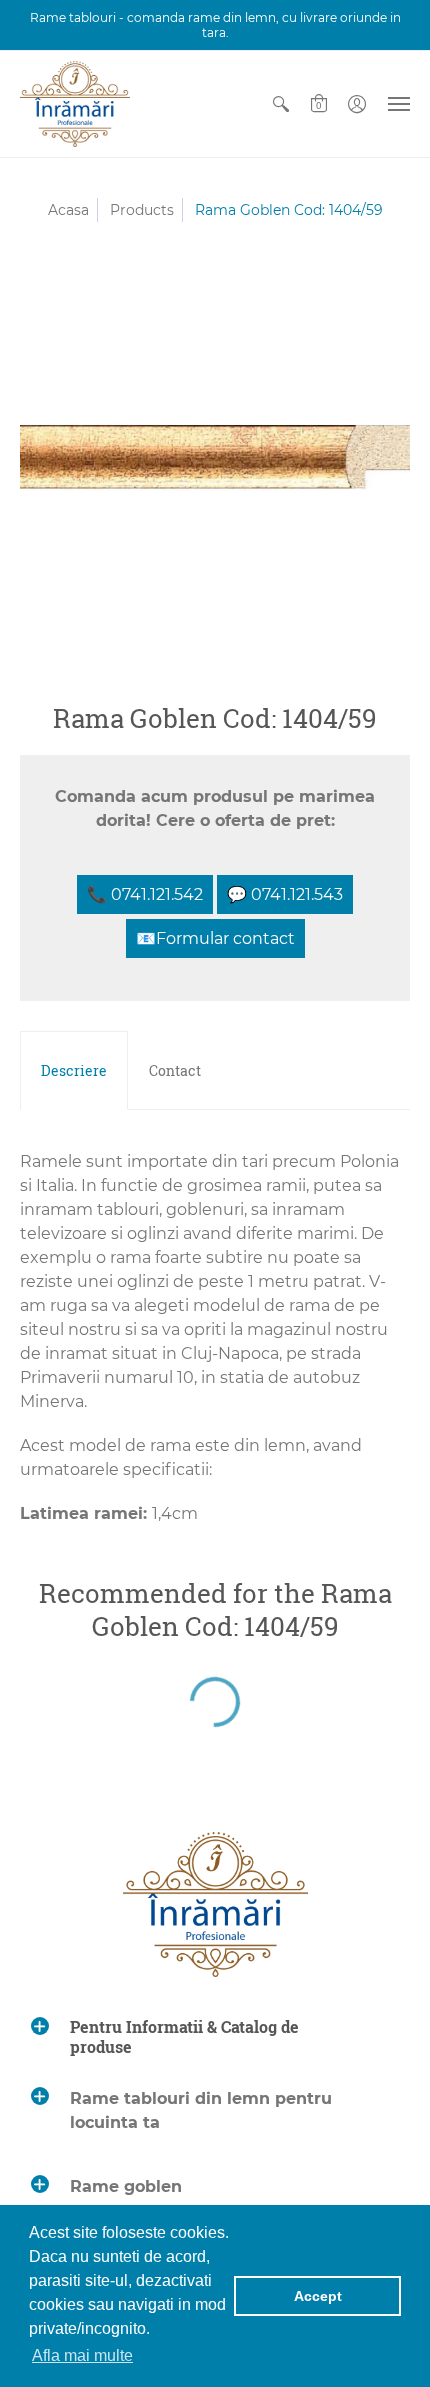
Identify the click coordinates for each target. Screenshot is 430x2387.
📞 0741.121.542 (145, 894)
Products (142, 210)
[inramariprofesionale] (75, 104)
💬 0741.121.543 (285, 894)
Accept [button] (318, 2296)
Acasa (68, 210)
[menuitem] (281, 104)
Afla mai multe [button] (82, 2355)
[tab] (74, 1071)
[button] (281, 104)
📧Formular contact (215, 938)
